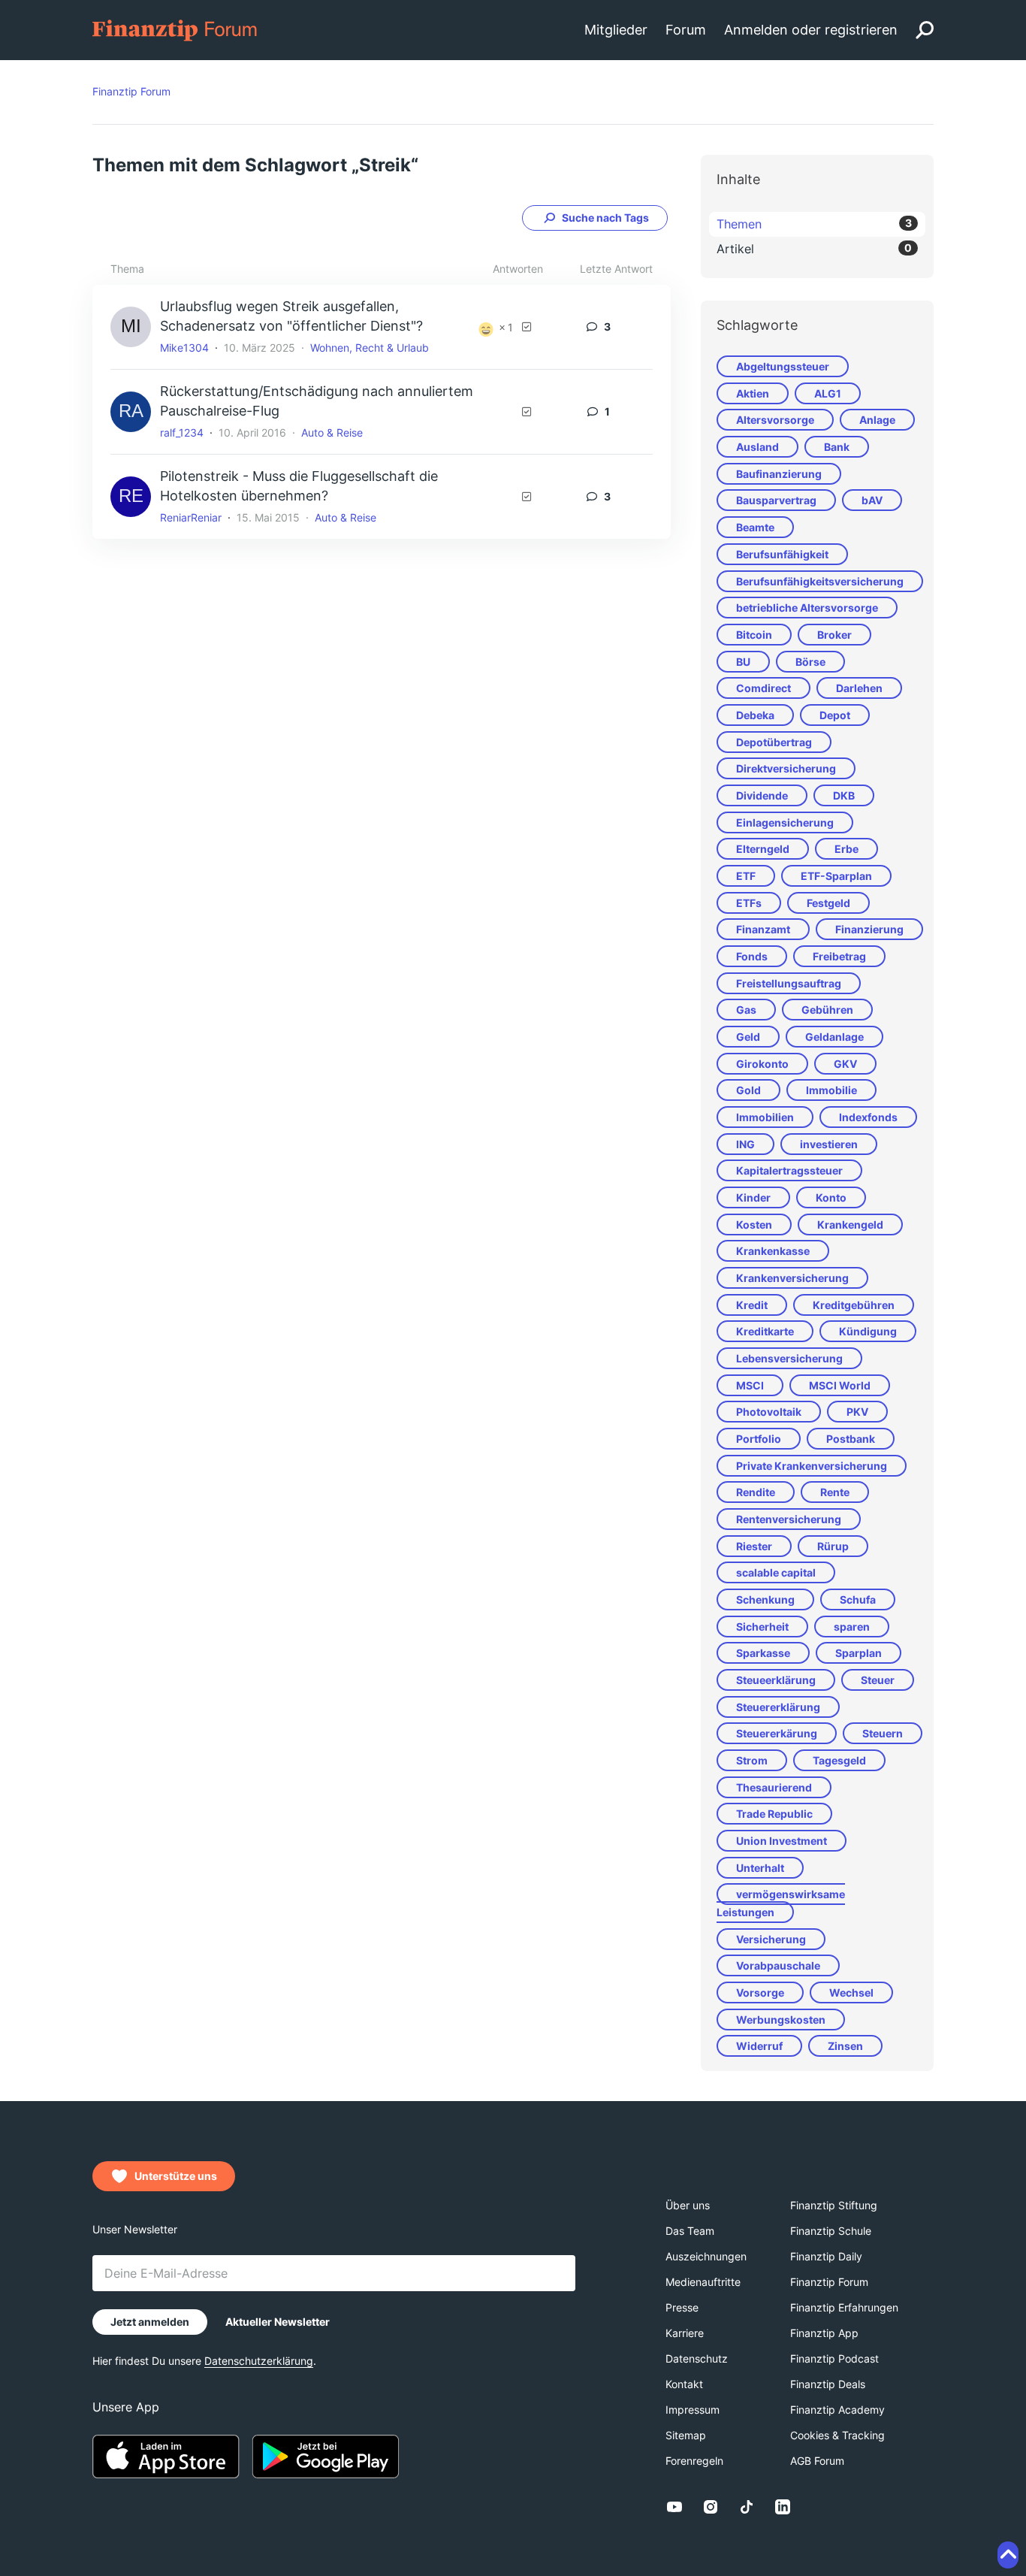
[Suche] (925, 30)
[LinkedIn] (783, 2507)
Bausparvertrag (776, 500)
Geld (748, 1037)
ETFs (749, 903)
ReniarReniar (191, 517)
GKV (845, 1064)
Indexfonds (868, 1117)
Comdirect (763, 688)
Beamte (755, 527)
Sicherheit (762, 1627)
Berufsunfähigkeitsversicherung (820, 581)
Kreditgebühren (854, 1305)
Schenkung (765, 1599)
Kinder (753, 1197)
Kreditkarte (765, 1331)
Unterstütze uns (176, 2176)
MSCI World (840, 1385)
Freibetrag (839, 956)
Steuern (883, 1733)
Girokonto (762, 1064)
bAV (872, 500)
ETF (746, 876)
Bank (837, 447)
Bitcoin (754, 635)
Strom (752, 1760)
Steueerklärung (776, 1680)
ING (745, 1144)
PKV (857, 1412)
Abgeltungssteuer (783, 366)
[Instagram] (711, 2507)
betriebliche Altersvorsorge (807, 608)
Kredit (752, 1305)
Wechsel (851, 1992)
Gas (746, 1010)
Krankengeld (850, 1225)
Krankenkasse (773, 1251)
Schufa (858, 1599)
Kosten (754, 1225)
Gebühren (827, 1010)
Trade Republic (774, 1814)
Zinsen (845, 2046)
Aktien (753, 393)
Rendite (756, 1492)
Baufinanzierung (779, 474)
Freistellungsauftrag (789, 983)
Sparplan (859, 1653)
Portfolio (759, 1439)
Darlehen (859, 688)
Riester (754, 1546)
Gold (748, 1090)
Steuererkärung (777, 1733)
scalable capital (776, 1572)
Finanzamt (763, 929)
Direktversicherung (786, 768)
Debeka (755, 715)
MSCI (750, 1385)
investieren (829, 1144)
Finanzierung (869, 929)
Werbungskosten (781, 2020)
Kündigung (868, 1331)
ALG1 (828, 393)
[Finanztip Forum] (175, 29)
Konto (831, 1197)
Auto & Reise (332, 432)
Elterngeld (763, 849)
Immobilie (831, 1090)
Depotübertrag (774, 742)
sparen (852, 1627)
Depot (835, 715)
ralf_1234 (182, 432)
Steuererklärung (778, 1707)
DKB (844, 795)
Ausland (757, 447)
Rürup (833, 1546)
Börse (810, 662)
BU (743, 662)
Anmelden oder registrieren (811, 30)
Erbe (846, 849)
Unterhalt (760, 1868)
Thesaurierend (774, 1787)
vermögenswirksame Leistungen (781, 1903)
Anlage (877, 420)
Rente (835, 1492)
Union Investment (782, 1841)
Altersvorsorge (775, 420)
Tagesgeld (839, 1760)
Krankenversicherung (792, 1278)
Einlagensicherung (785, 822)
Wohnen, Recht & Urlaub (370, 348)
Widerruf (759, 2046)
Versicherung (771, 1939)
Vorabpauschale (778, 1965)
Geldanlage (834, 1037)
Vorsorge (760, 1992)
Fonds (752, 956)
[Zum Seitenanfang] (1008, 2555)
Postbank (851, 1439)
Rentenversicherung (789, 1519)
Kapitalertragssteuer (789, 1170)
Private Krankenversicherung (812, 1466)
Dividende (762, 795)
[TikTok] (747, 2507)
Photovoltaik (769, 1412)
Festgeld (828, 903)
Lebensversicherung (789, 1358)
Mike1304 (184, 348)
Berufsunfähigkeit (782, 554)
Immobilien (765, 1117)
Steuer (878, 1680)
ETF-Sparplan (836, 876)
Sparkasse (763, 1653)
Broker (834, 635)
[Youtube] (674, 2507)
